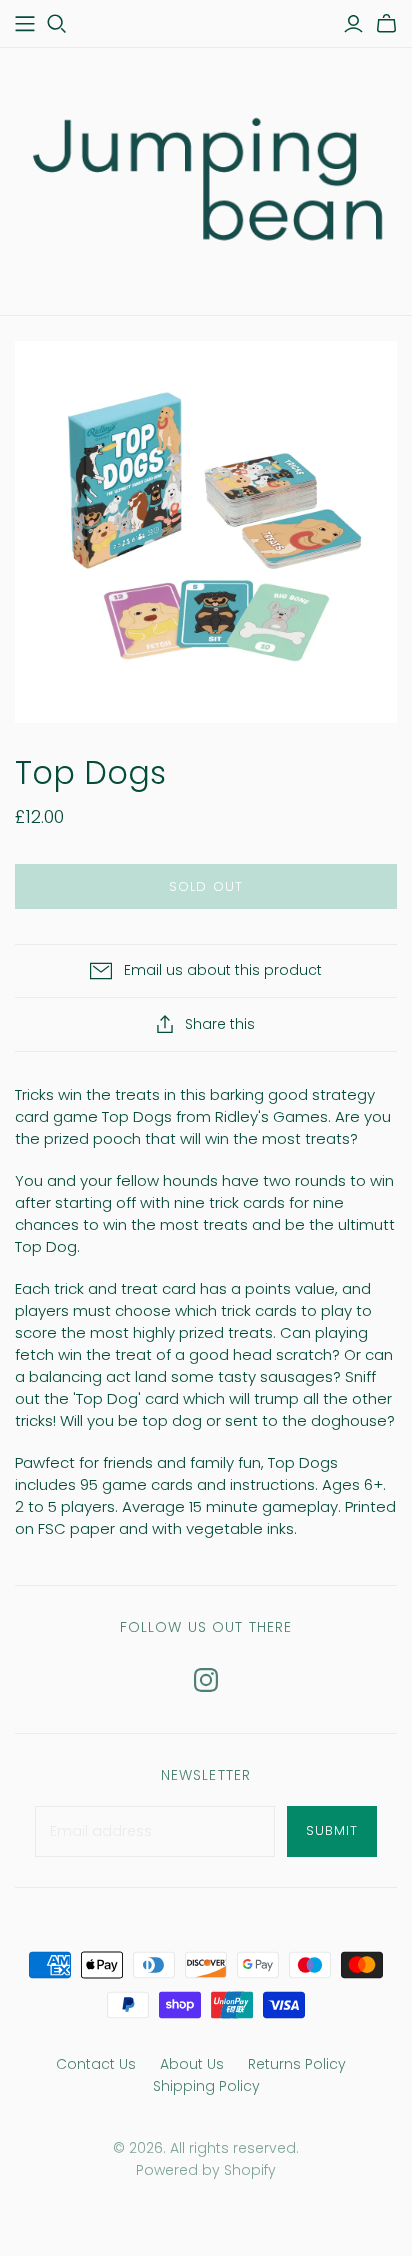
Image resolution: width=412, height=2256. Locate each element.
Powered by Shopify (206, 2170)
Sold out (205, 886)
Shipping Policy (206, 2086)
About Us (192, 2064)
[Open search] (57, 24)
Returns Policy (297, 2064)
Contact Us (96, 2064)
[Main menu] (25, 24)
